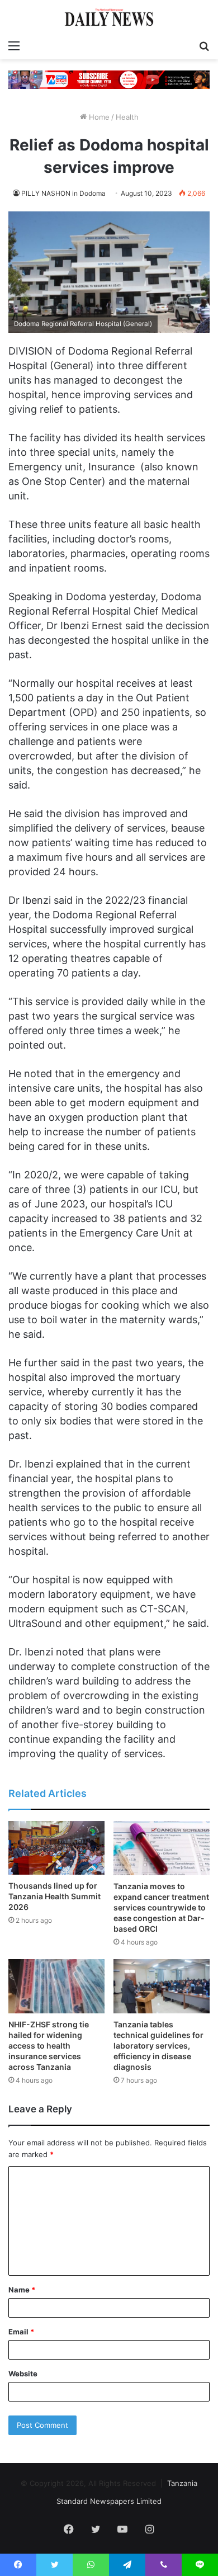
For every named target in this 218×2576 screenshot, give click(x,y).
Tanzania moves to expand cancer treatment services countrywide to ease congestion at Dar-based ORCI (161, 1907)
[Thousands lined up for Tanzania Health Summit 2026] (56, 1848)
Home (98, 117)
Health (127, 117)
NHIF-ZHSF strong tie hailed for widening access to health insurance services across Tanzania (49, 2046)
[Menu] (14, 45)
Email (21, 2332)
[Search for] (204, 45)
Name (22, 2290)
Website (23, 2374)
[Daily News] (109, 17)
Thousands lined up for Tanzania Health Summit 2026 (54, 1896)
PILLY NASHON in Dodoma (63, 193)
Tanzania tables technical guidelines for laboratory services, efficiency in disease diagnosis (158, 2046)
